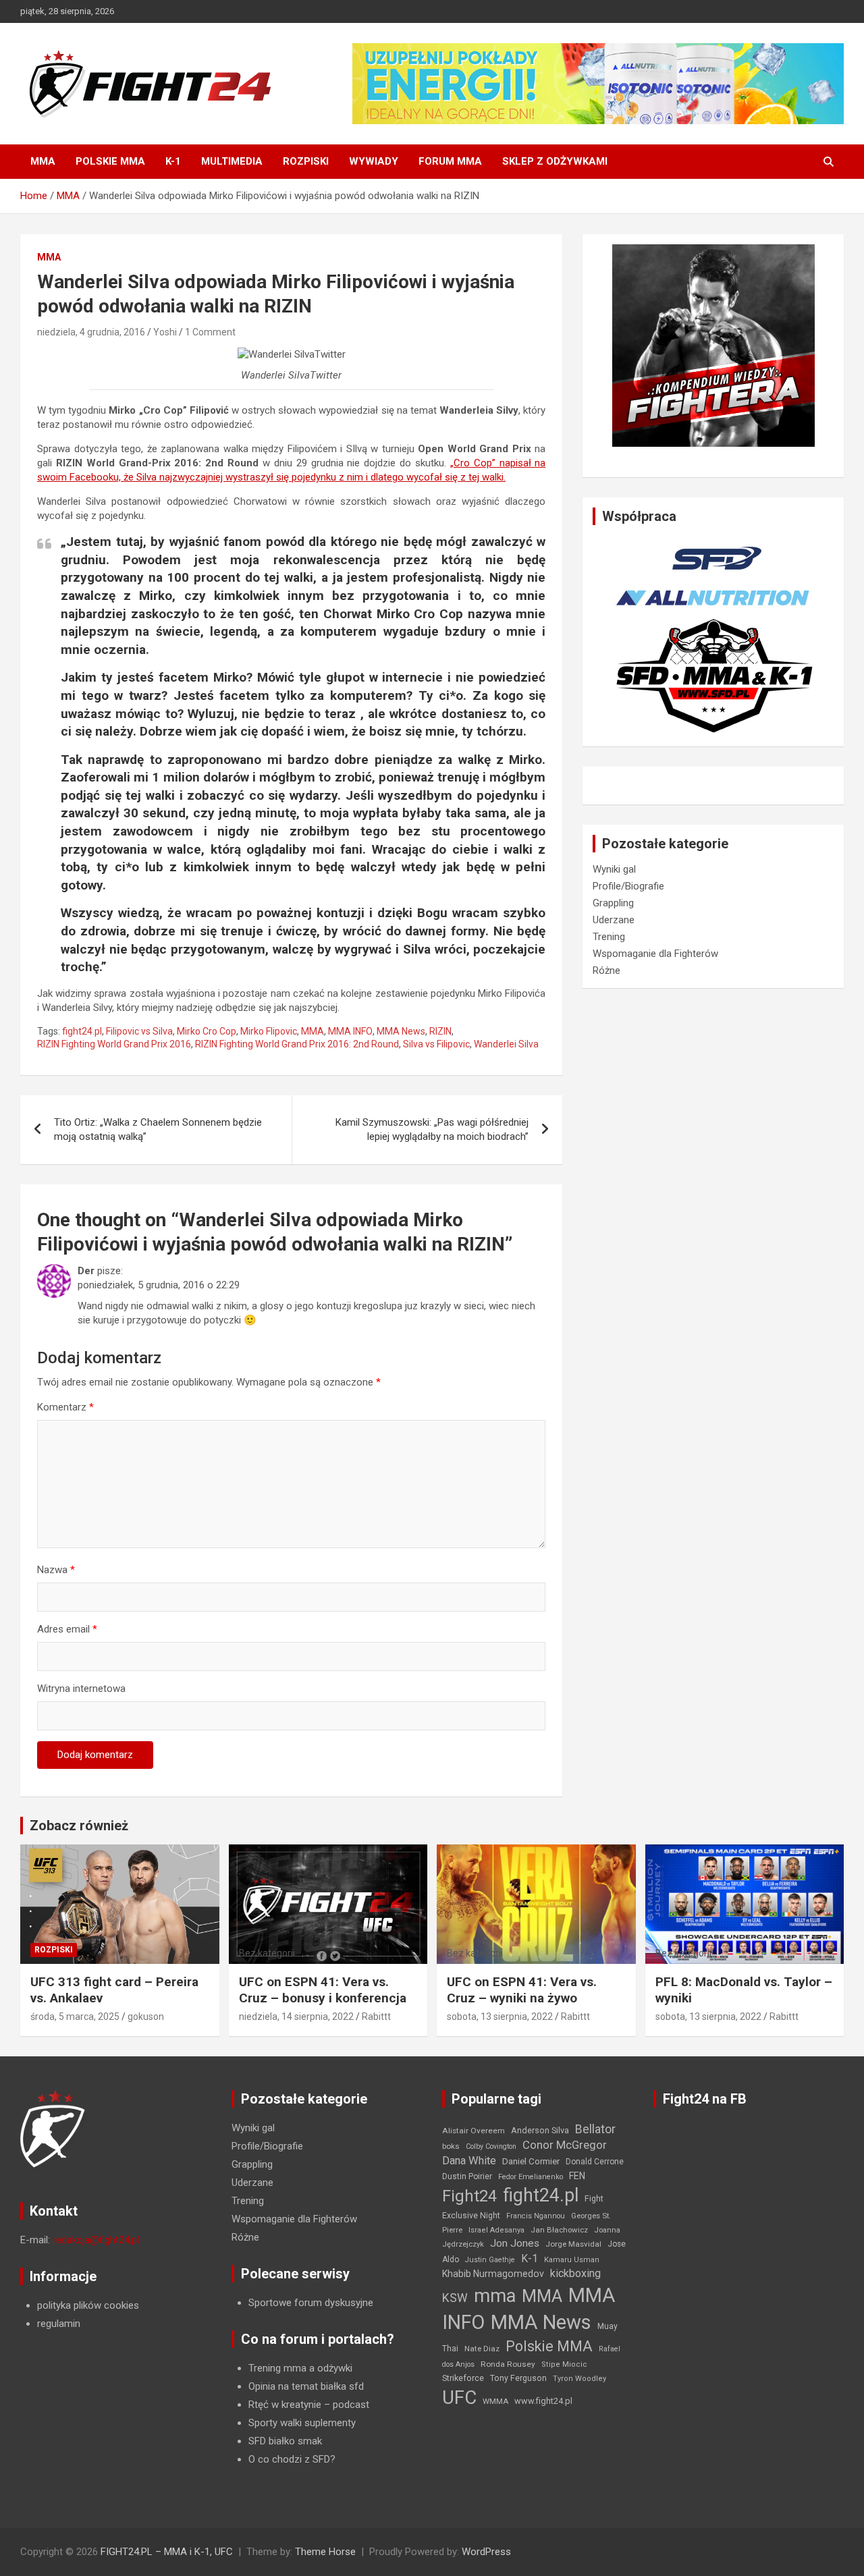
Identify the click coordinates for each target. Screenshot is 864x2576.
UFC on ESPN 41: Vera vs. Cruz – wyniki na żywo (522, 1990)
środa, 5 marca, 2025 (75, 2017)
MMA (43, 161)
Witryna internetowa (81, 1689)
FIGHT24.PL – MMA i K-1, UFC (167, 2552)
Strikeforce (463, 2378)
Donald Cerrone (595, 2162)
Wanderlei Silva (506, 1044)
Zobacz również (79, 1826)
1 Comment (210, 332)
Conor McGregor (565, 2145)
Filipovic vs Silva (139, 1031)
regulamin (59, 2324)
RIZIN (440, 1031)
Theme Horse (325, 2552)
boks (451, 2146)
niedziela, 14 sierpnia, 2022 (296, 2017)
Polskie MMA (110, 161)
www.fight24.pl (543, 2401)
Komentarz (65, 1407)
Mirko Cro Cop (207, 1031)
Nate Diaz (482, 2349)
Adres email (67, 1629)
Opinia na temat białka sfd (306, 2386)
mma (495, 2296)
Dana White (469, 2161)
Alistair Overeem (474, 2131)
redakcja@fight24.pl (96, 2240)
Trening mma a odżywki (300, 2368)
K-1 (173, 161)
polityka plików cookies (88, 2305)
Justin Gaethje (490, 2260)
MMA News (401, 1031)
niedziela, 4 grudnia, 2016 (91, 332)
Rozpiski (306, 161)
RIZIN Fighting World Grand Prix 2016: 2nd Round (297, 1044)
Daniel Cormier (531, 2161)
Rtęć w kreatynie (285, 2405)
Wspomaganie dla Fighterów (655, 954)
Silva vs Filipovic (436, 1044)
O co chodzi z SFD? (292, 2459)
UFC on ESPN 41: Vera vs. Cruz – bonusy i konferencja (323, 1990)
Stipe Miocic (564, 2364)
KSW (455, 2298)
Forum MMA (450, 161)
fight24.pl (82, 1031)
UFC (459, 2397)
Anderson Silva (540, 2130)
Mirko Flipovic (269, 1031)
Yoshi (165, 332)
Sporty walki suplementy (302, 2423)
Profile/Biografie (628, 886)
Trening (609, 937)
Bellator (595, 2129)
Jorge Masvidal (573, 2244)
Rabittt (376, 2017)
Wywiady (374, 161)
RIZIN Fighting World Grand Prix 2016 (114, 1044)
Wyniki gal (614, 869)
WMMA (495, 2401)
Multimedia (232, 161)
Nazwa (56, 1570)
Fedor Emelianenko (531, 2177)
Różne (606, 970)
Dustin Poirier (467, 2176)
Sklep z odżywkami (555, 161)
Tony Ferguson (518, 2378)
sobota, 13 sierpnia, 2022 (500, 2017)
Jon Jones (515, 2243)
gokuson (146, 2017)
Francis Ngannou (536, 2216)
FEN (577, 2176)
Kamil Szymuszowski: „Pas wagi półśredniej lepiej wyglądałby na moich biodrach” (432, 1129)
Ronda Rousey (508, 2364)
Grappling (613, 903)
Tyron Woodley (579, 2379)
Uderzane (614, 920)
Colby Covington (491, 2146)
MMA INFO (350, 1031)
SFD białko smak (285, 2441)
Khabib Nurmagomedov (493, 2274)
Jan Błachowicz (559, 2230)
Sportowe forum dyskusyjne (311, 2303)
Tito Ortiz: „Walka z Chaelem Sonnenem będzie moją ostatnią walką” (158, 1129)
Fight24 (469, 2196)
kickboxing (575, 2273)
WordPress (486, 2552)
